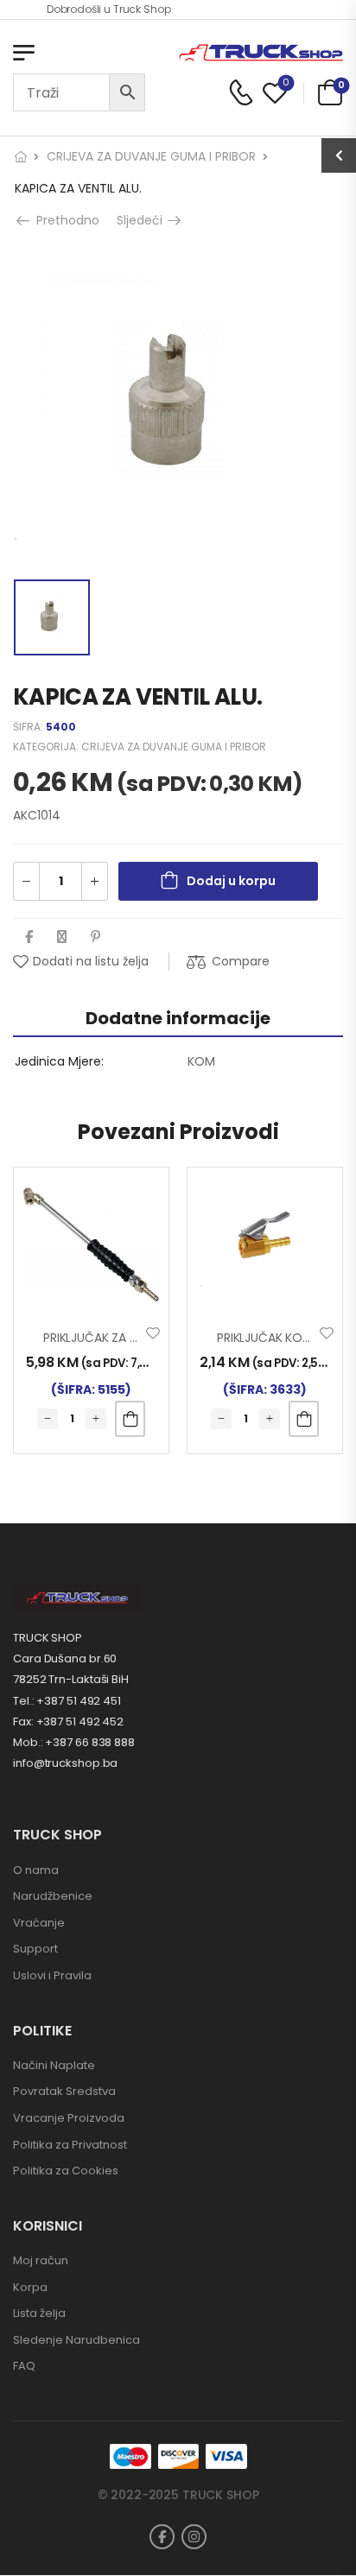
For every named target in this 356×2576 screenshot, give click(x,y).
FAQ (24, 2366)
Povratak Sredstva (64, 2091)
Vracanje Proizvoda (69, 2118)
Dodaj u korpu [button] (130, 1419)
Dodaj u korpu (231, 881)
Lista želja (39, 2313)
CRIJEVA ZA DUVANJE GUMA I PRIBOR (151, 156)
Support (35, 1949)
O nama (36, 1870)
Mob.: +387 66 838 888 (74, 1742)
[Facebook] (29, 937)
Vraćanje (39, 1923)
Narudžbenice (53, 1896)
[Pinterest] (95, 937)
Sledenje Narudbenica (76, 2340)
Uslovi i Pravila (52, 1975)
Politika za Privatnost (70, 2145)
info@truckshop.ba (65, 1763)
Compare (241, 961)
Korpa (30, 2287)
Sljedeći (145, 220)
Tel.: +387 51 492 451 (67, 1701)
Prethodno (62, 220)
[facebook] (162, 2537)
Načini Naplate (54, 2065)
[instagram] (194, 2537)
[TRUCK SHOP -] (261, 53)
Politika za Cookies (66, 2171)
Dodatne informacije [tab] (178, 1018)
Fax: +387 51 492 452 (68, 1722)
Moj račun (41, 2260)
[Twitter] (62, 937)
